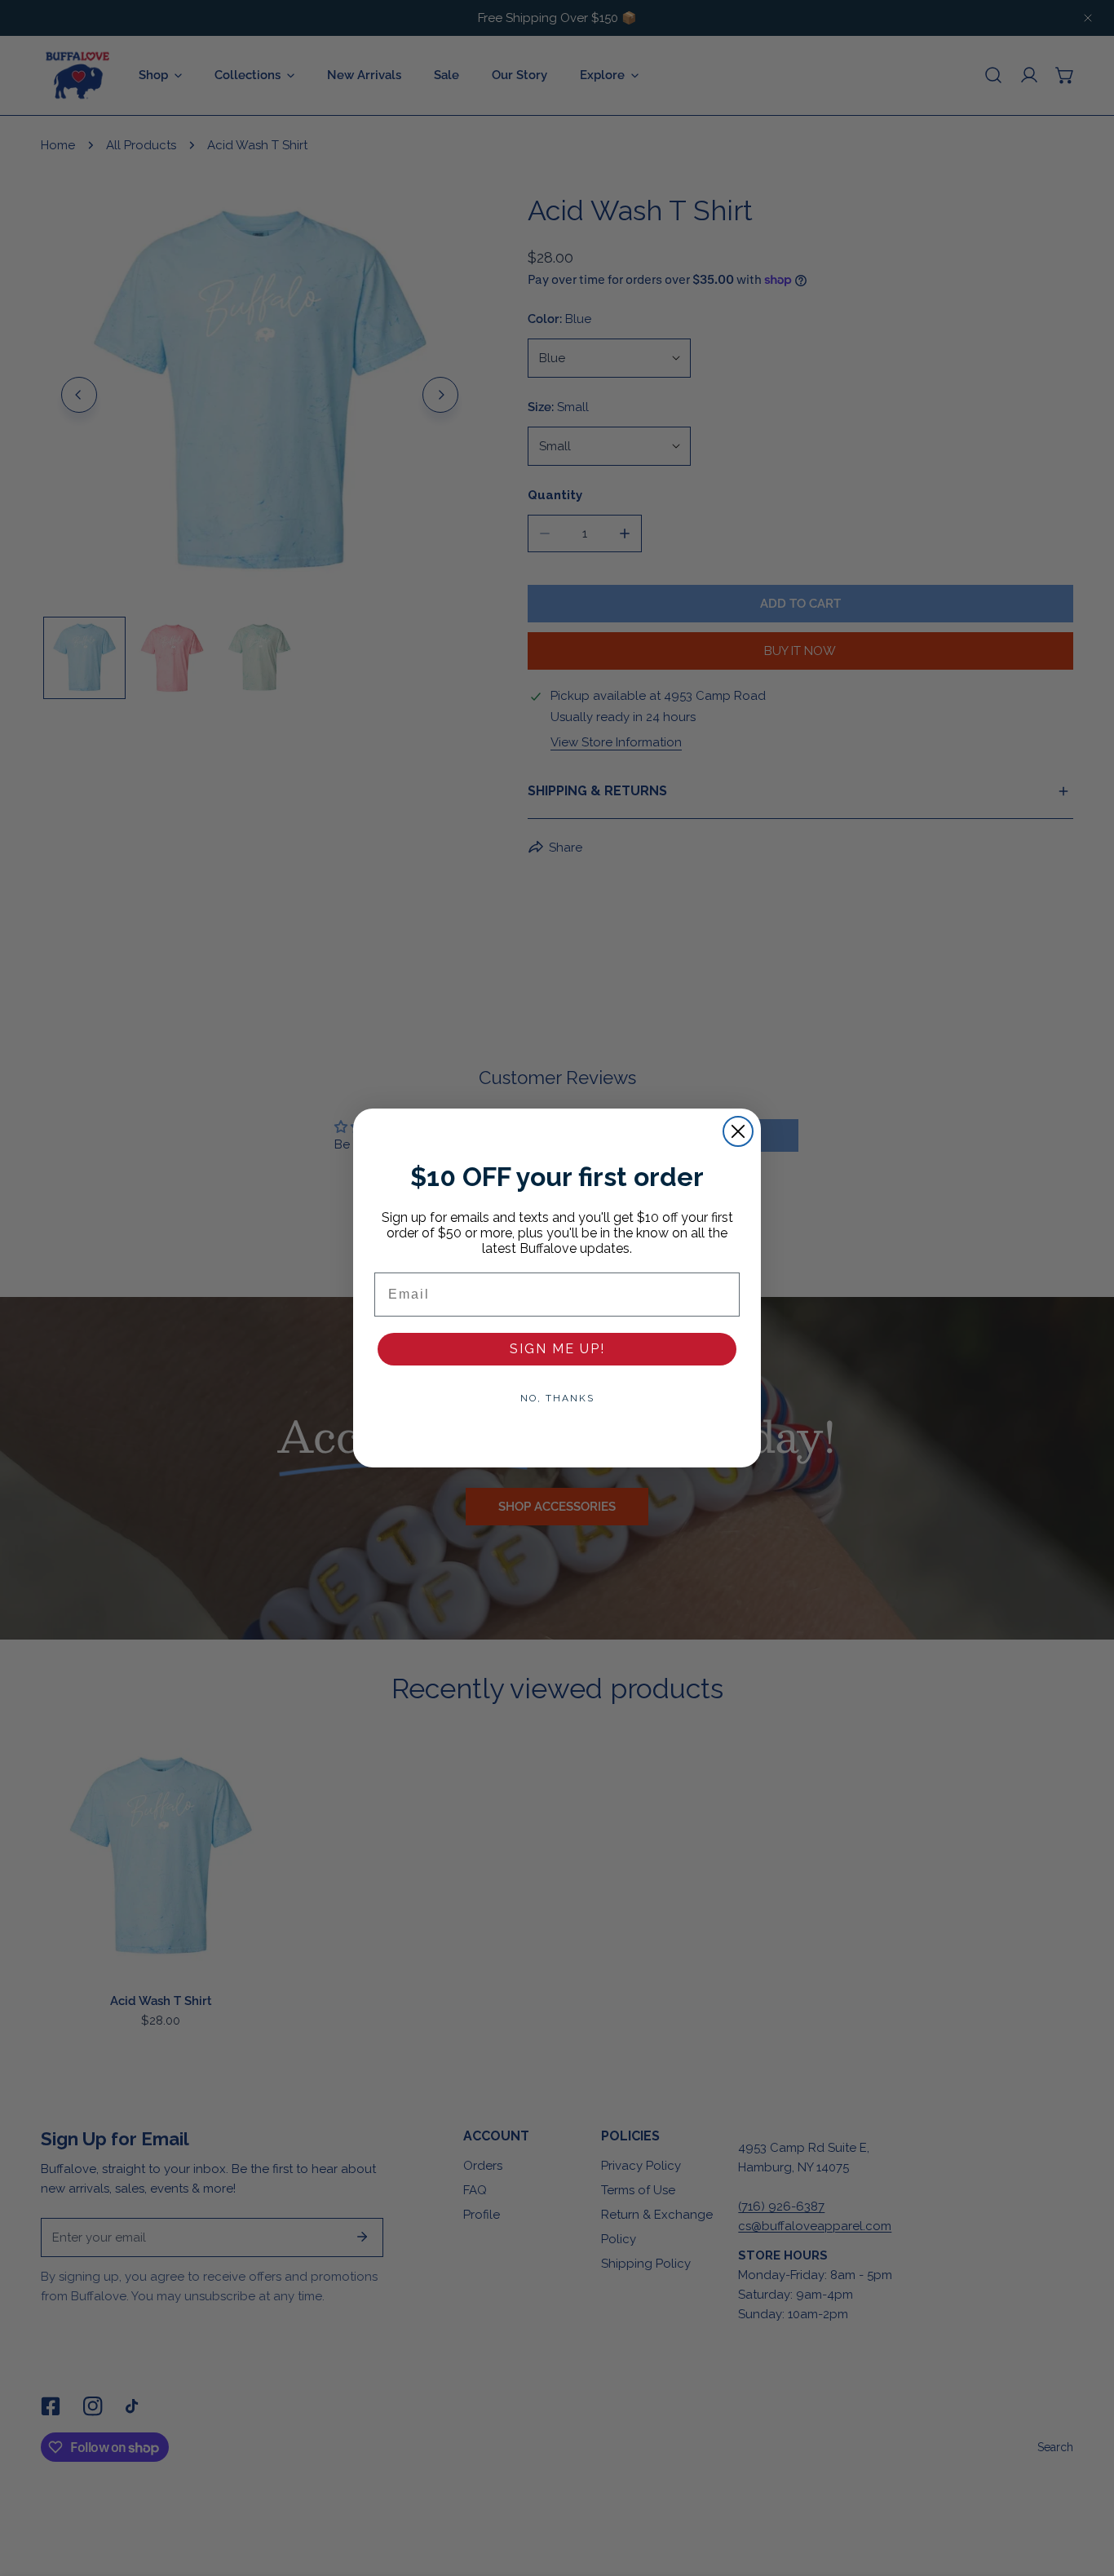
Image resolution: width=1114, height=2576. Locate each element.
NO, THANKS (557, 1398)
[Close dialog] (738, 1131)
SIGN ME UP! (557, 1349)
